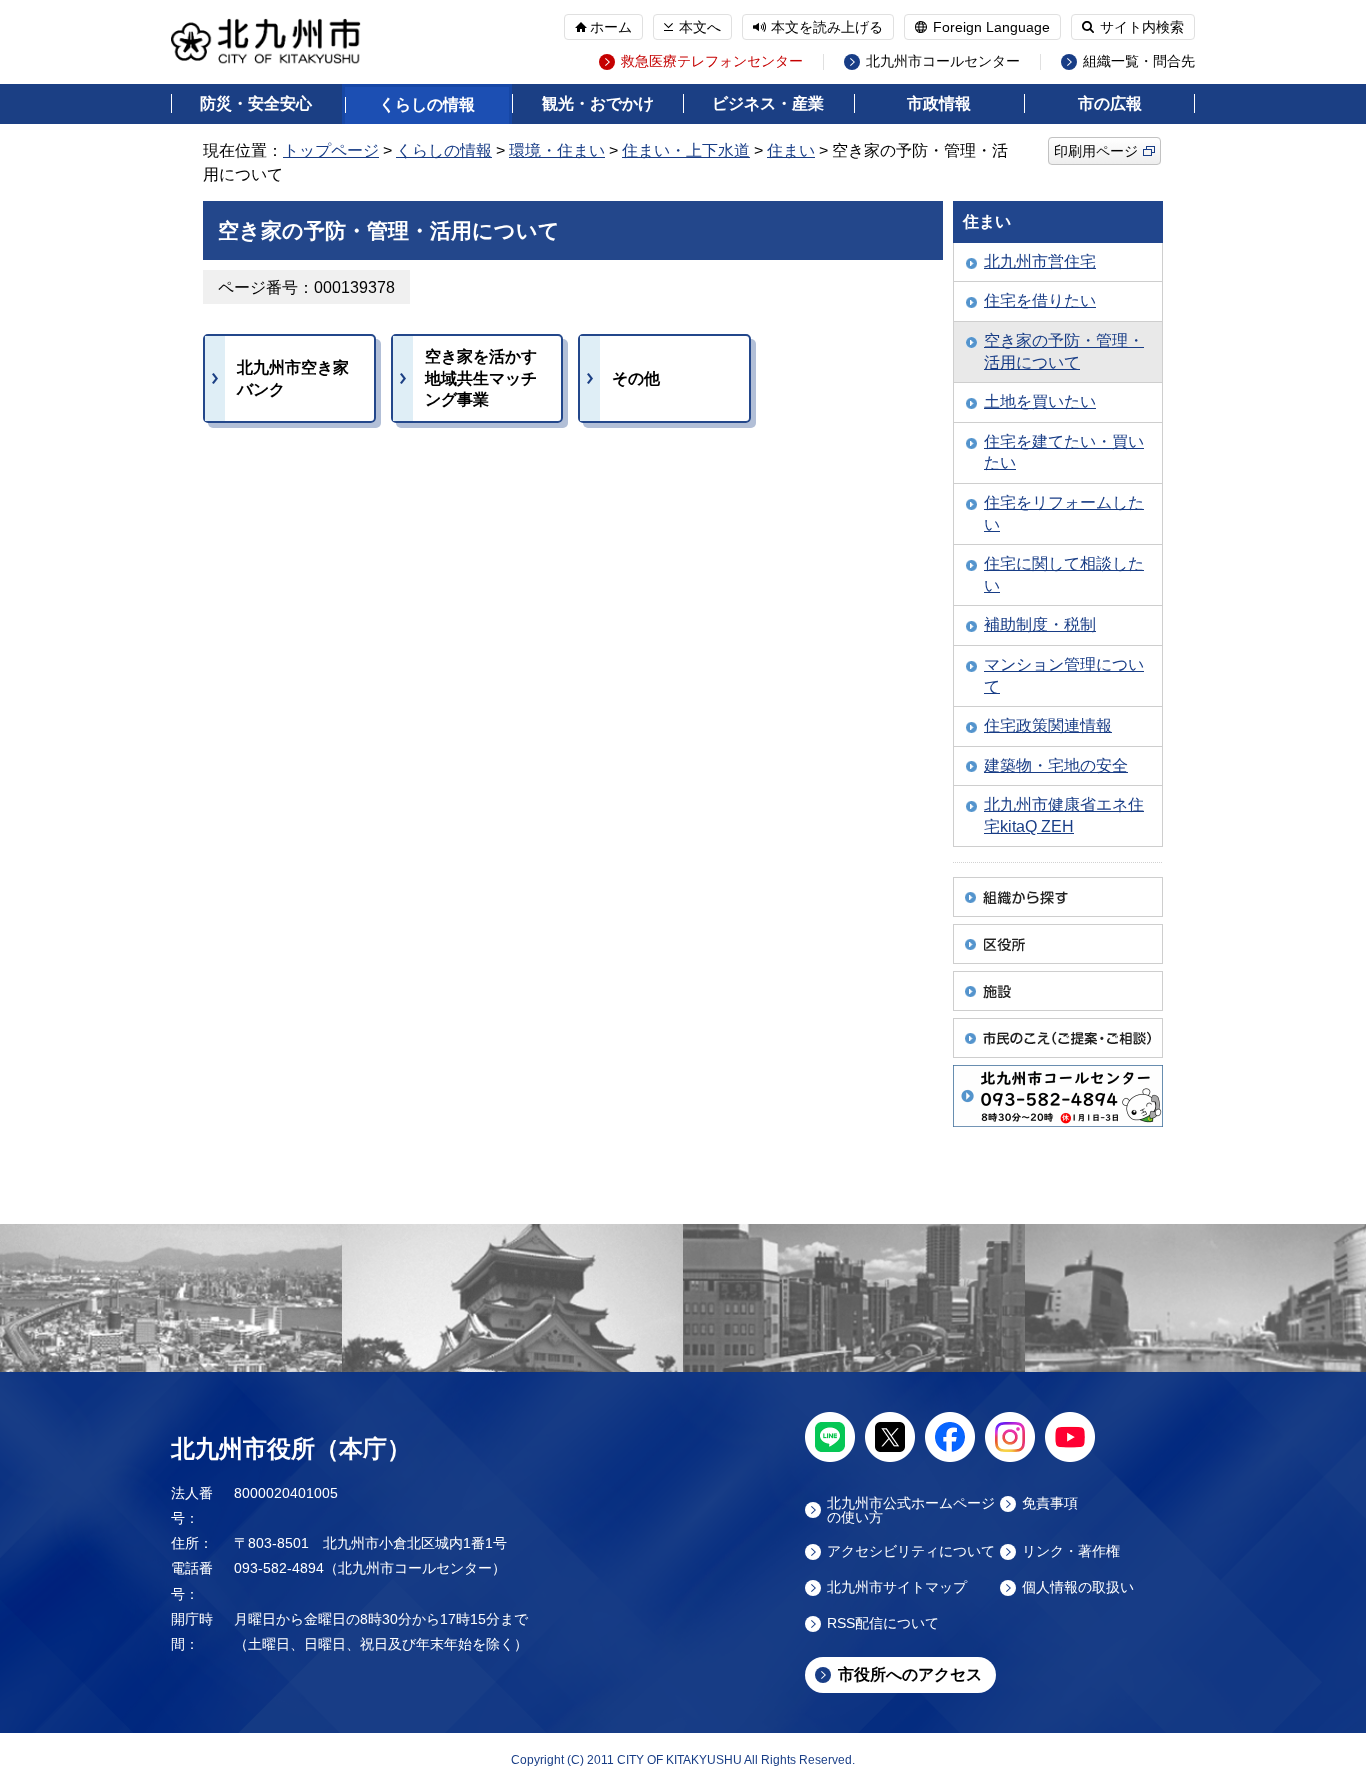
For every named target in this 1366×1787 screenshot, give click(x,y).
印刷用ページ (1096, 151)
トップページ (331, 150)
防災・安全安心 (256, 103)
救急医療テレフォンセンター (712, 61)
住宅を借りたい (1040, 300)
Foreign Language (991, 27)
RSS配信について (883, 1623)
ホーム (611, 27)
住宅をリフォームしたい (1064, 513)
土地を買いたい (1040, 401)
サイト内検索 (1142, 27)
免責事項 (1050, 1503)
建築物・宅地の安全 (1056, 765)
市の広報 (1110, 103)
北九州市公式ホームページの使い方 (911, 1510)
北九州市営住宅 (1040, 261)
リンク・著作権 (1071, 1551)
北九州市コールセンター (943, 61)
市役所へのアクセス (910, 1674)
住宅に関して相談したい (1064, 574)
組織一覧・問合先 (1139, 61)
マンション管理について (1064, 675)
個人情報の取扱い (1078, 1587)
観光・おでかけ (598, 103)
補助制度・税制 (1040, 624)
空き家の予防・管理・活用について (1064, 351)
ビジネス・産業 (768, 103)
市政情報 (939, 103)
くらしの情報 (427, 104)
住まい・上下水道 (686, 150)
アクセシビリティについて (911, 1551)
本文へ (700, 27)
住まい (791, 150)
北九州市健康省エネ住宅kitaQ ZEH (1064, 815)
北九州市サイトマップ (897, 1587)
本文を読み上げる (827, 27)
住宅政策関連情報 (1048, 725)
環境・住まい (557, 150)
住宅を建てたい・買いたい (1064, 452)
